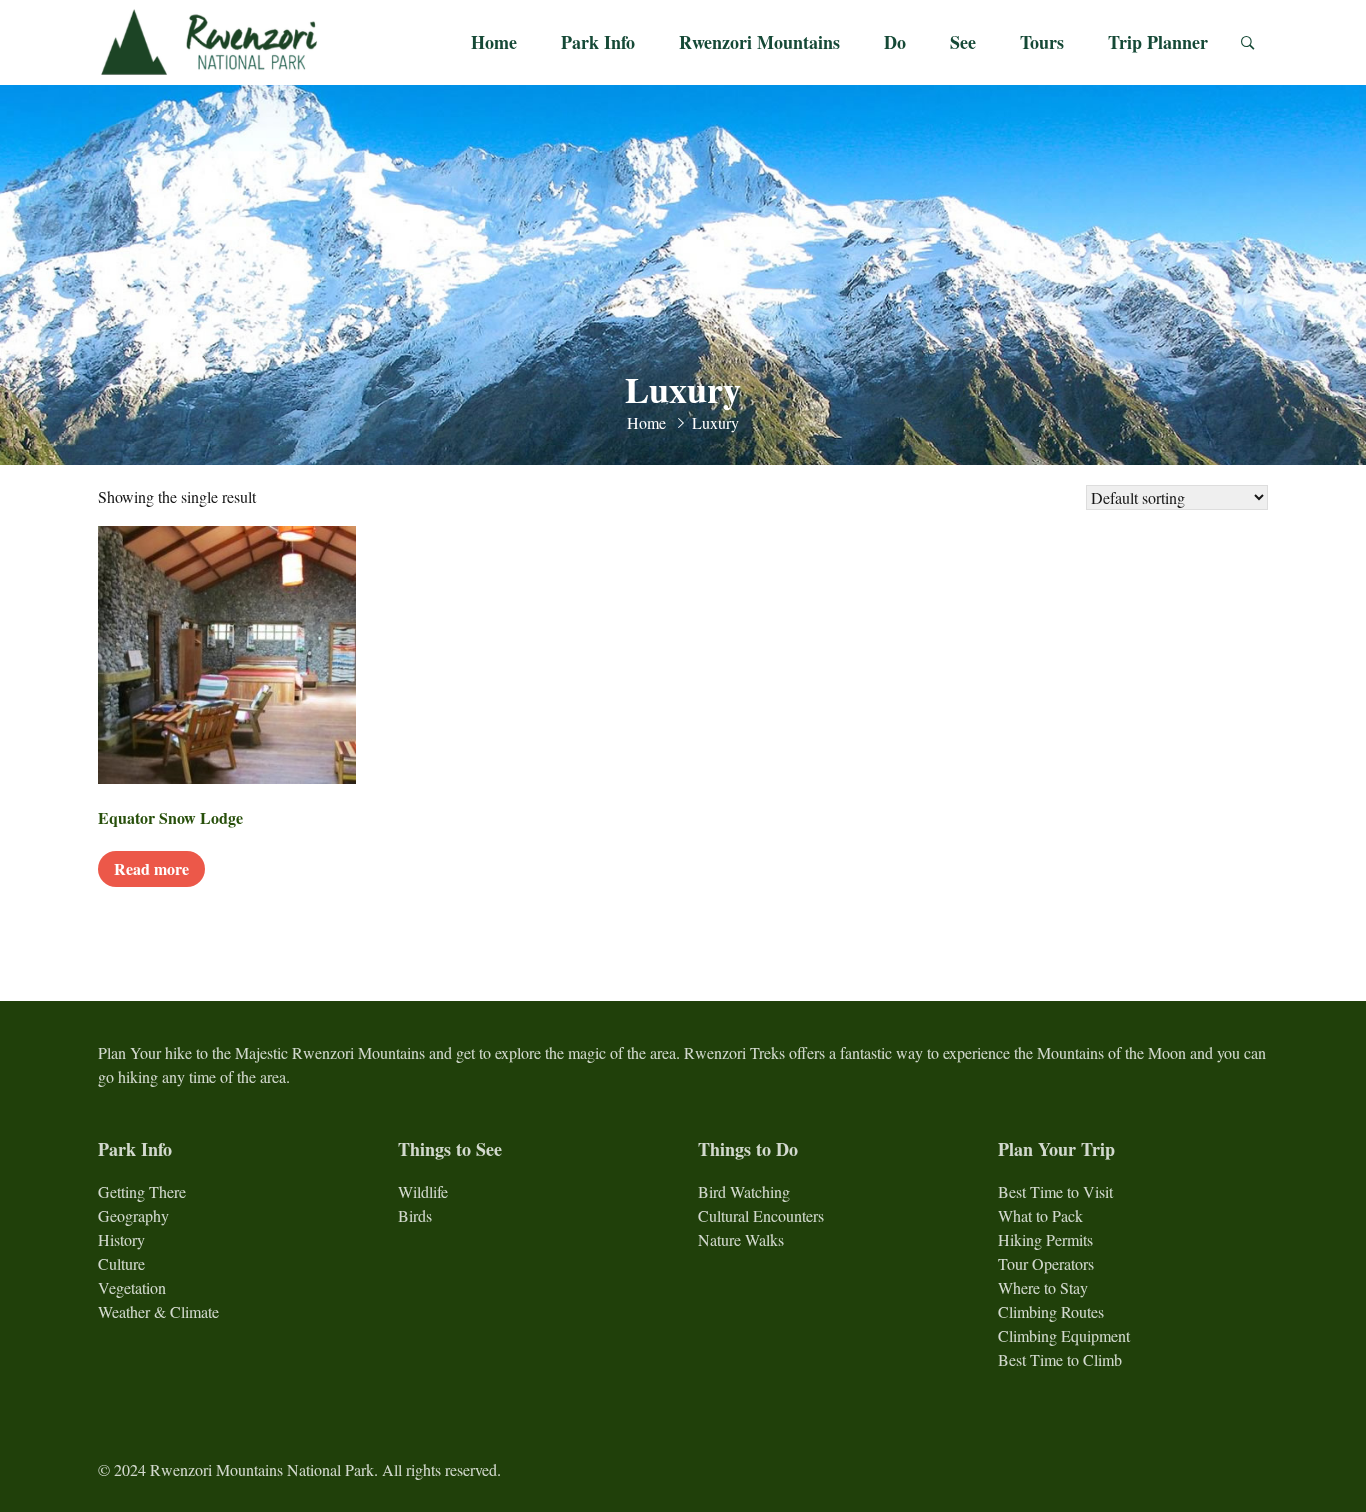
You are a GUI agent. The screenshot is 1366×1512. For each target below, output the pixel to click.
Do (895, 42)
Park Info (598, 42)
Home (494, 42)
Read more (151, 868)
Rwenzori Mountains (759, 42)
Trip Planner (1158, 42)
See (963, 42)
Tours (1042, 42)
